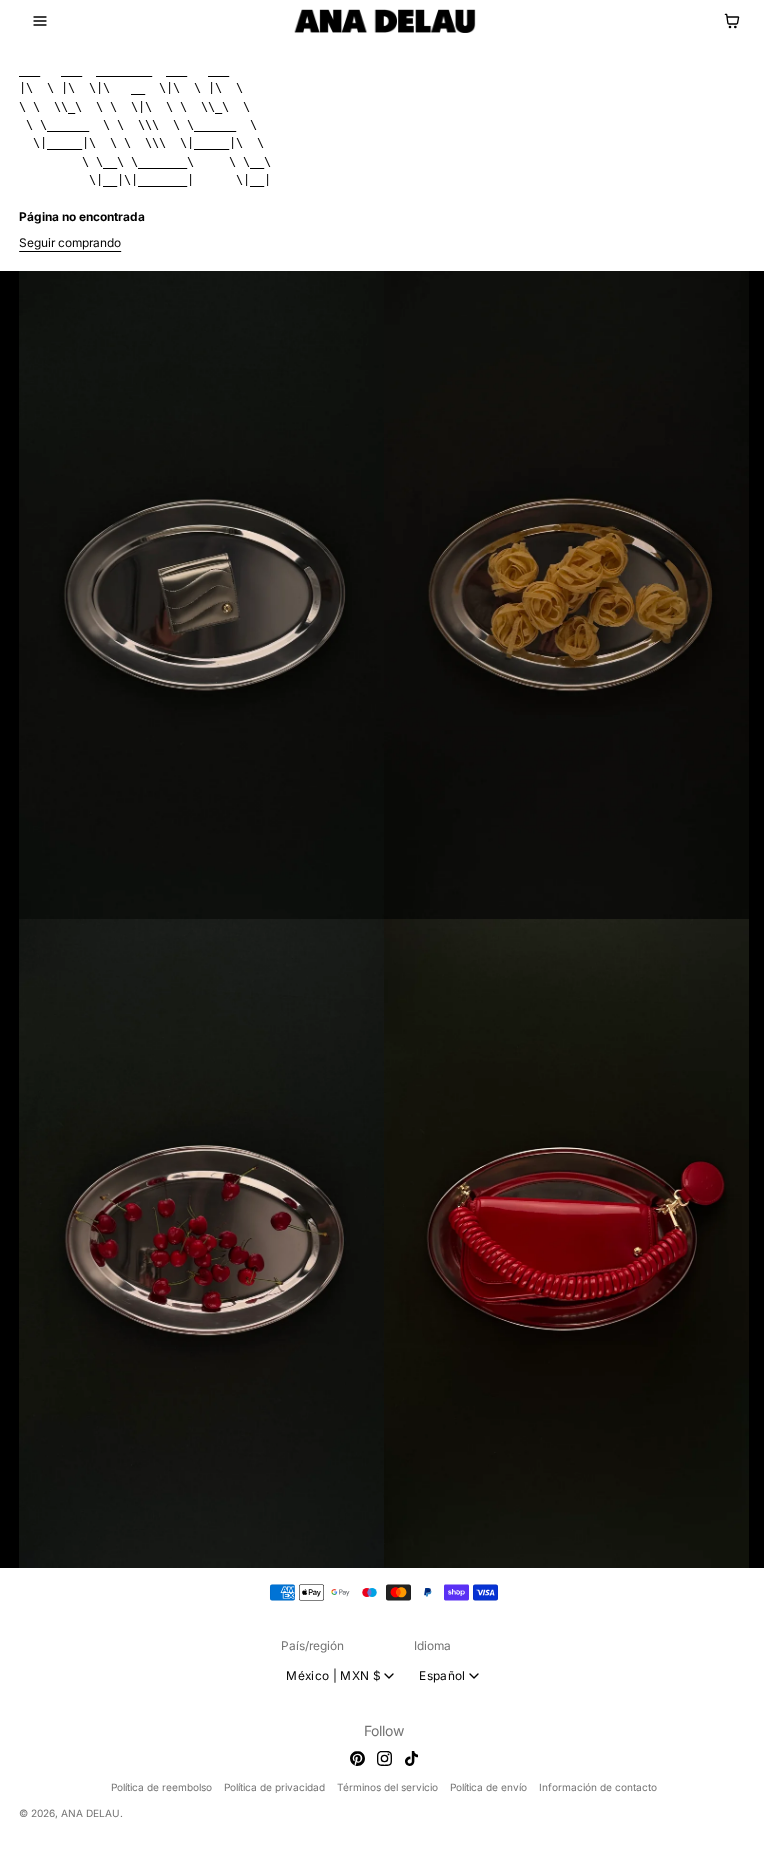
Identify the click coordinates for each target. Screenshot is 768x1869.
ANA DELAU (90, 1813)
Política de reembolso (161, 1787)
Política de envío (488, 1787)
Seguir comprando (70, 242)
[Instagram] (384, 1758)
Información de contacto (598, 1787)
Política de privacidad (274, 1787)
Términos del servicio (387, 1787)
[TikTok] (411, 1758)
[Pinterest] (357, 1758)
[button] (40, 21)
